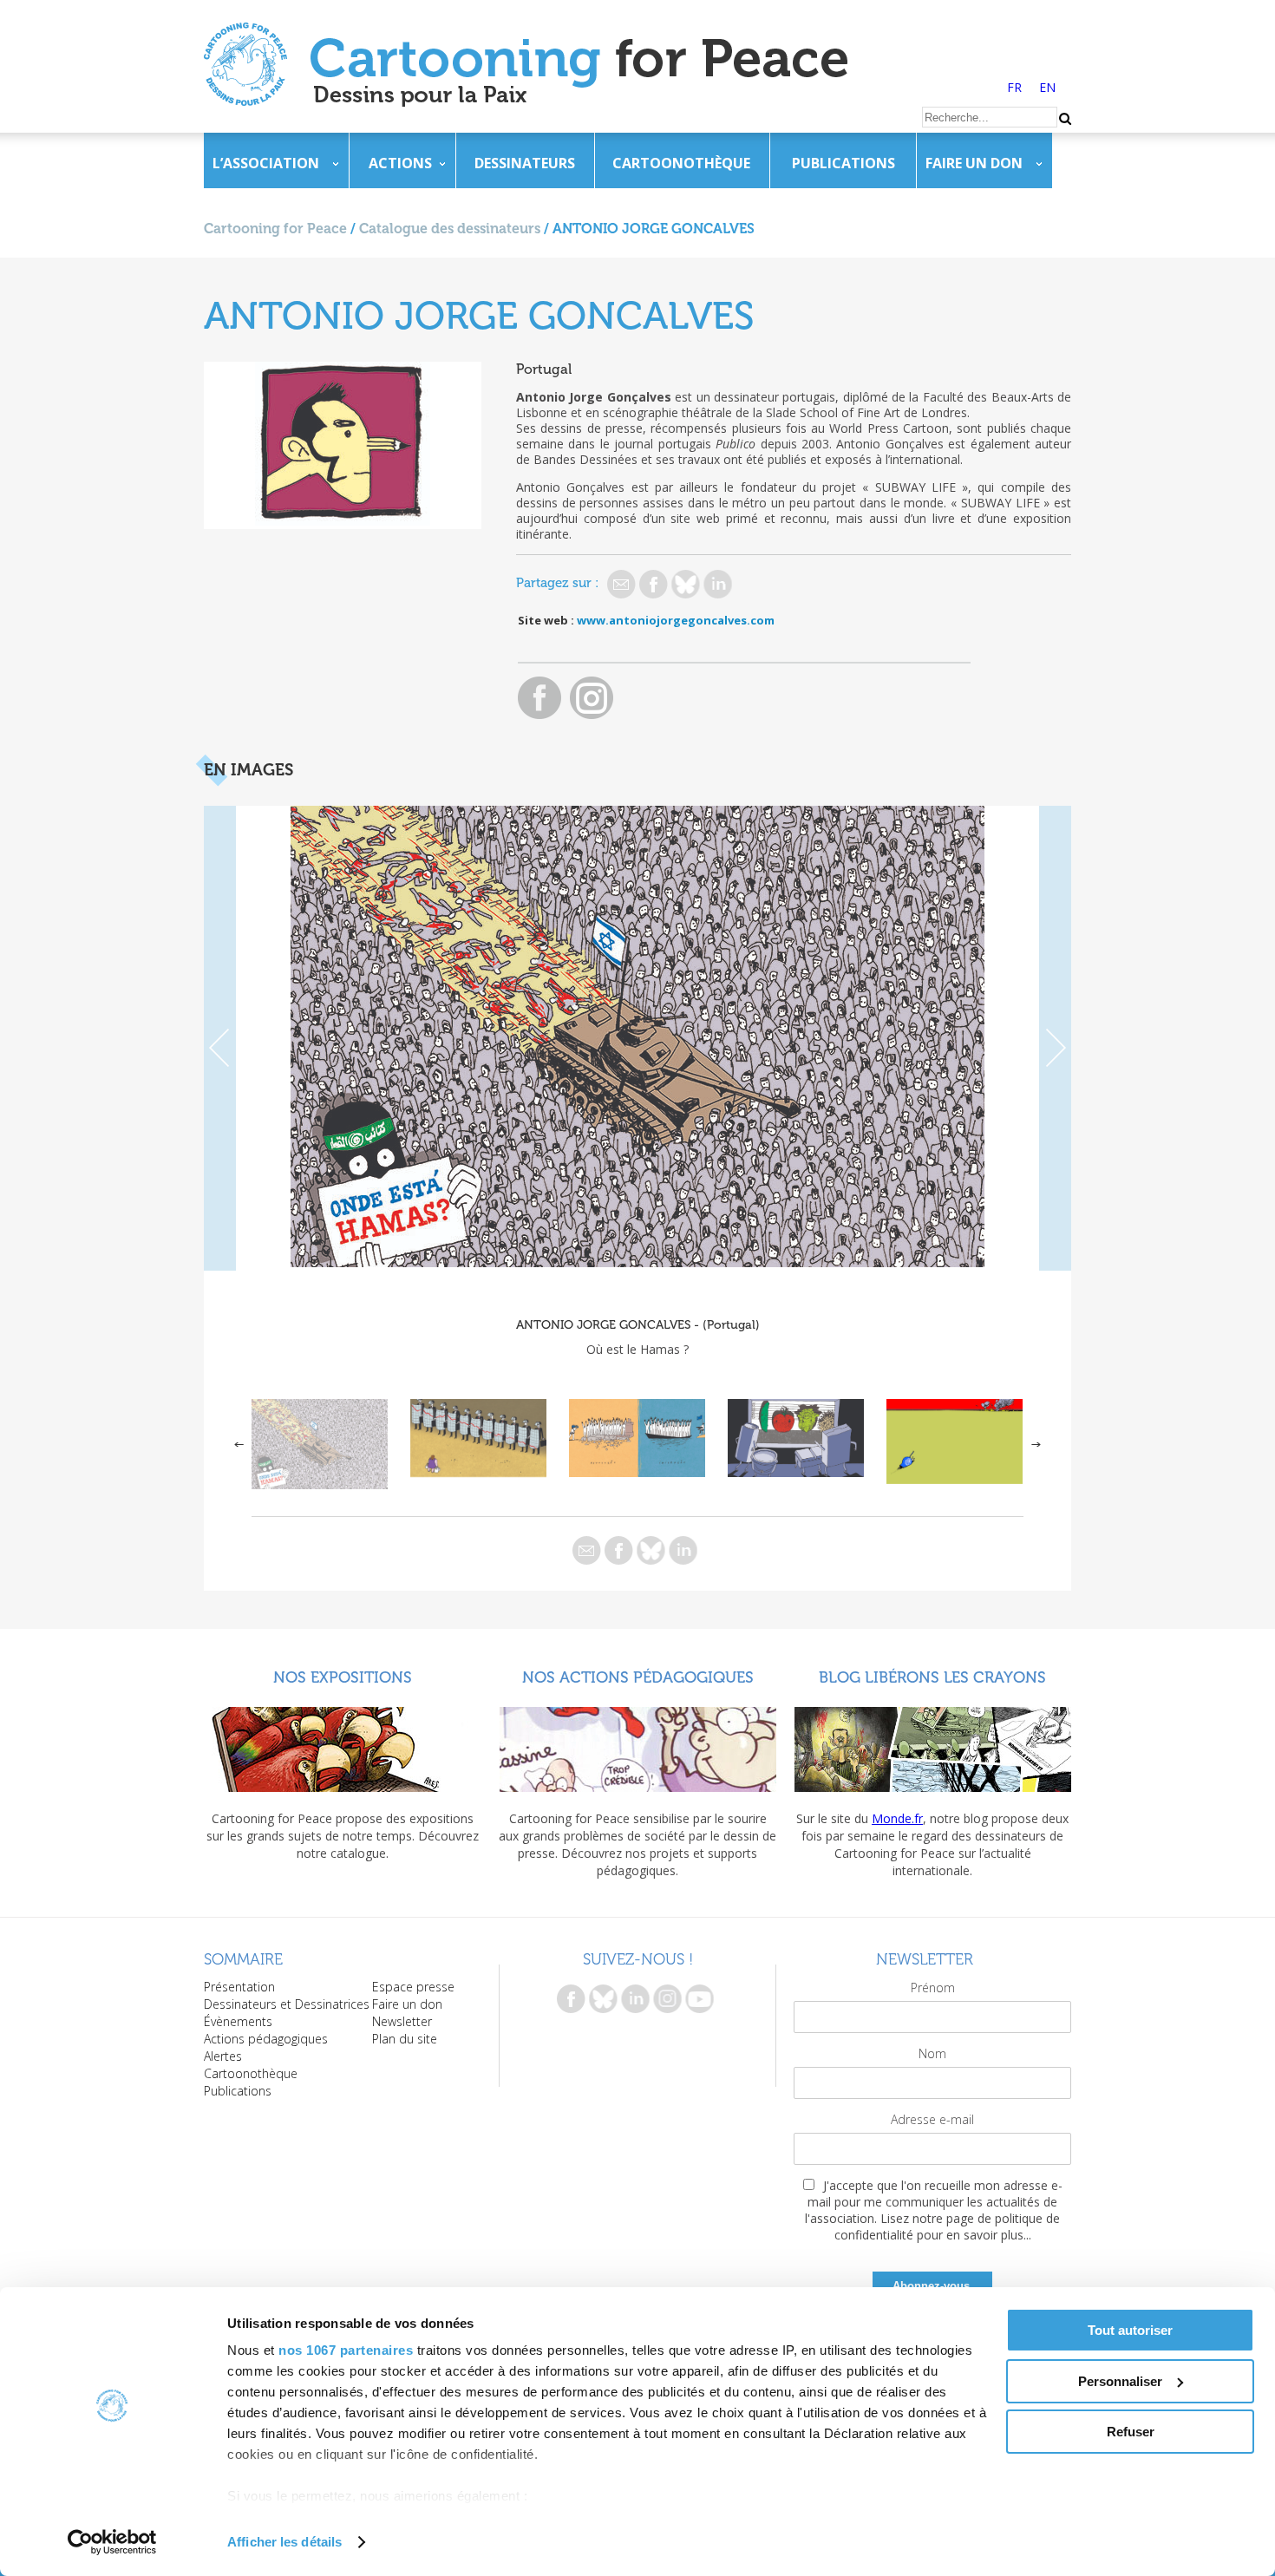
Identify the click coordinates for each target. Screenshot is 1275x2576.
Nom (932, 2053)
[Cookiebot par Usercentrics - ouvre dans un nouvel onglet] (112, 2542)
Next (1055, 1038)
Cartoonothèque (681, 163)
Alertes (223, 2056)
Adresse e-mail (932, 2119)
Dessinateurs (525, 163)
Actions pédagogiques (266, 2039)
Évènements (238, 2021)
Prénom (933, 1988)
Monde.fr (897, 1818)
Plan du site (405, 2039)
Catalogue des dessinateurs (450, 229)
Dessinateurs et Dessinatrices (287, 2004)
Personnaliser (1120, 2381)
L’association (266, 163)
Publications (843, 163)
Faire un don (974, 163)
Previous (220, 1038)
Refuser (1131, 2432)
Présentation (239, 1987)
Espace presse (413, 1987)
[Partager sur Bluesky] (686, 584)
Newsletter (402, 2021)
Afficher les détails (284, 2542)
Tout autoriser (1130, 2330)
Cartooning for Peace (275, 229)
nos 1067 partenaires (346, 2350)
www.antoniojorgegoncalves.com (676, 620)
